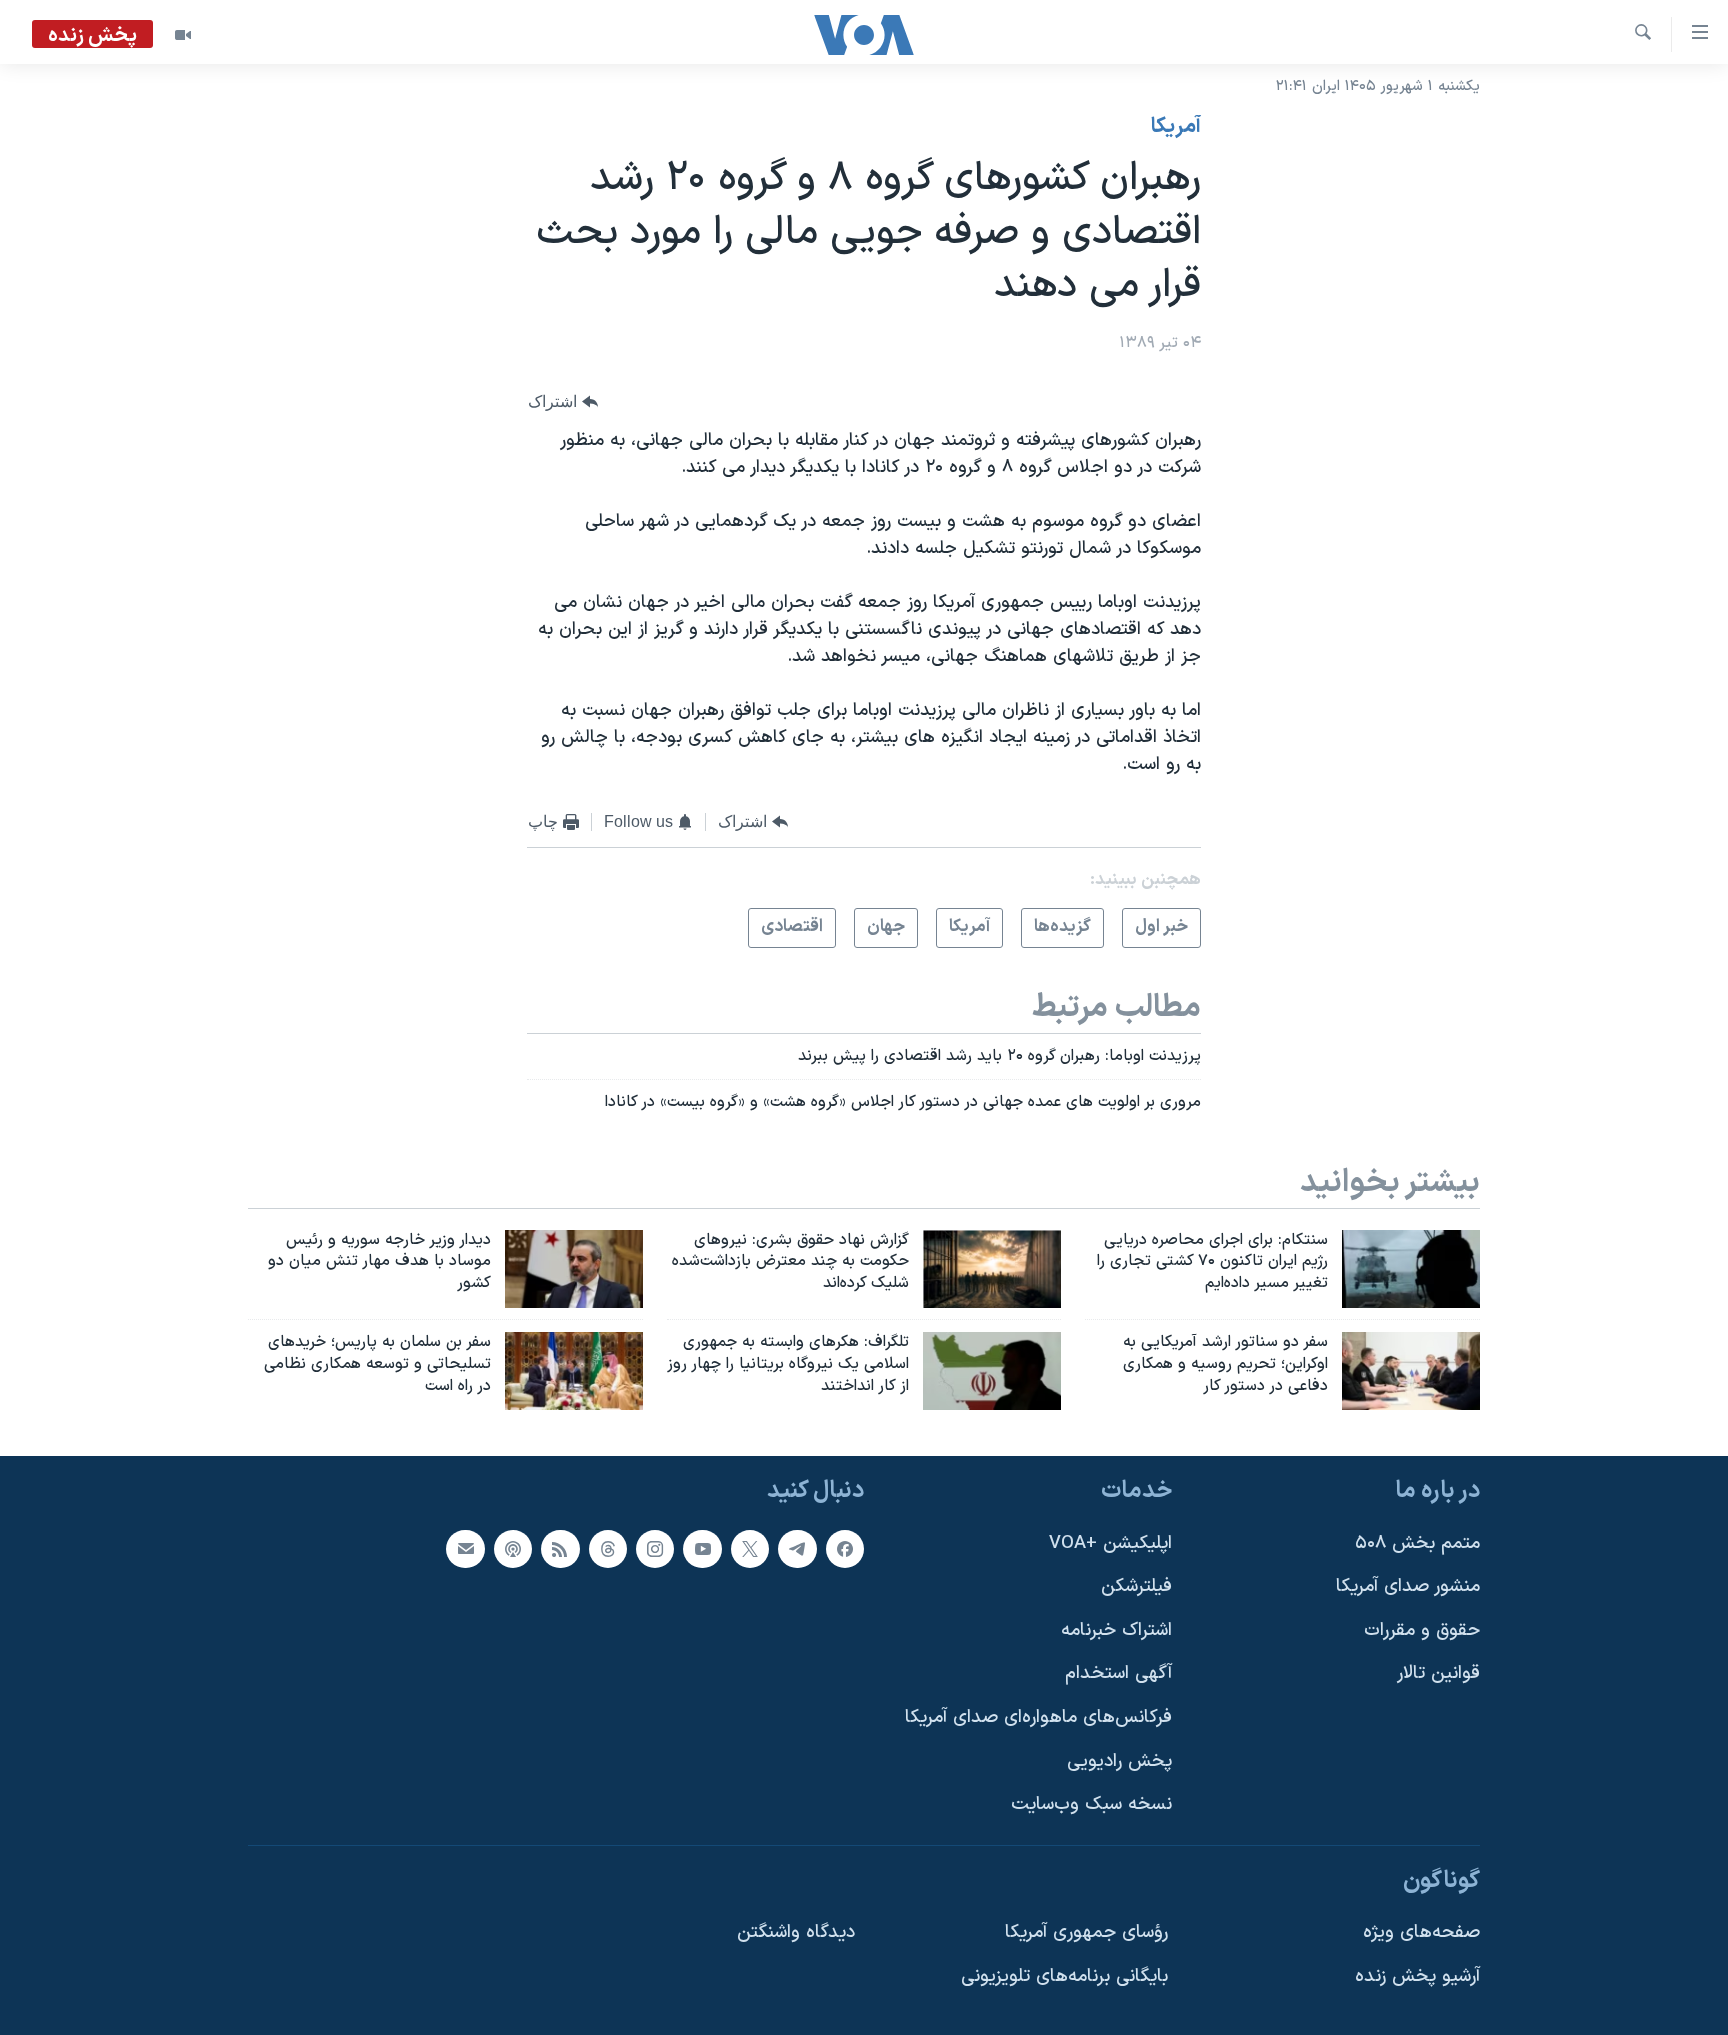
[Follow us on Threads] (608, 1549)
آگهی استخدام (1118, 1673)
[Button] (563, 401)
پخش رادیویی (1119, 1761)
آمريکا (1176, 127)
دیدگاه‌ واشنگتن (796, 1932)
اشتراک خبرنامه (1116, 1630)
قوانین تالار (1438, 1673)
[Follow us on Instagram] (655, 1549)
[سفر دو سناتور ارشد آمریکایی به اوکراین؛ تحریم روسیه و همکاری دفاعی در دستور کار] (1411, 1371)
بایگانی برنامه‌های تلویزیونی (1064, 1976)
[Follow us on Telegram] (797, 1549)
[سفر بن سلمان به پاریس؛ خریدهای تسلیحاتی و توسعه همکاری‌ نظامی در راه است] (574, 1371)
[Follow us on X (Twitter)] (750, 1549)
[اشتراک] (465, 1549)
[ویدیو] (183, 35)
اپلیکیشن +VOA (1110, 1543)
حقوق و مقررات (1422, 1630)
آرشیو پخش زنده (1417, 1976)
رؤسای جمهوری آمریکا (1086, 1932)
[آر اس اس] (560, 1549)
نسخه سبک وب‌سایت (1091, 1804)
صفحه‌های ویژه (1421, 1932)
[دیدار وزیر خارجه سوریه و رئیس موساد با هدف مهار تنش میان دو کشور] (574, 1269)
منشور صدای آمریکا (1408, 1586)
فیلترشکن (1136, 1586)
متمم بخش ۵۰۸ (1417, 1543)
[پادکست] (513, 1549)
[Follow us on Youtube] (702, 1549)
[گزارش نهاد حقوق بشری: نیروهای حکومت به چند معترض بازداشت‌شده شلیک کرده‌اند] (992, 1269)
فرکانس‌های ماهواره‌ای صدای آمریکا (1038, 1717)
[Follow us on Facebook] (845, 1549)
